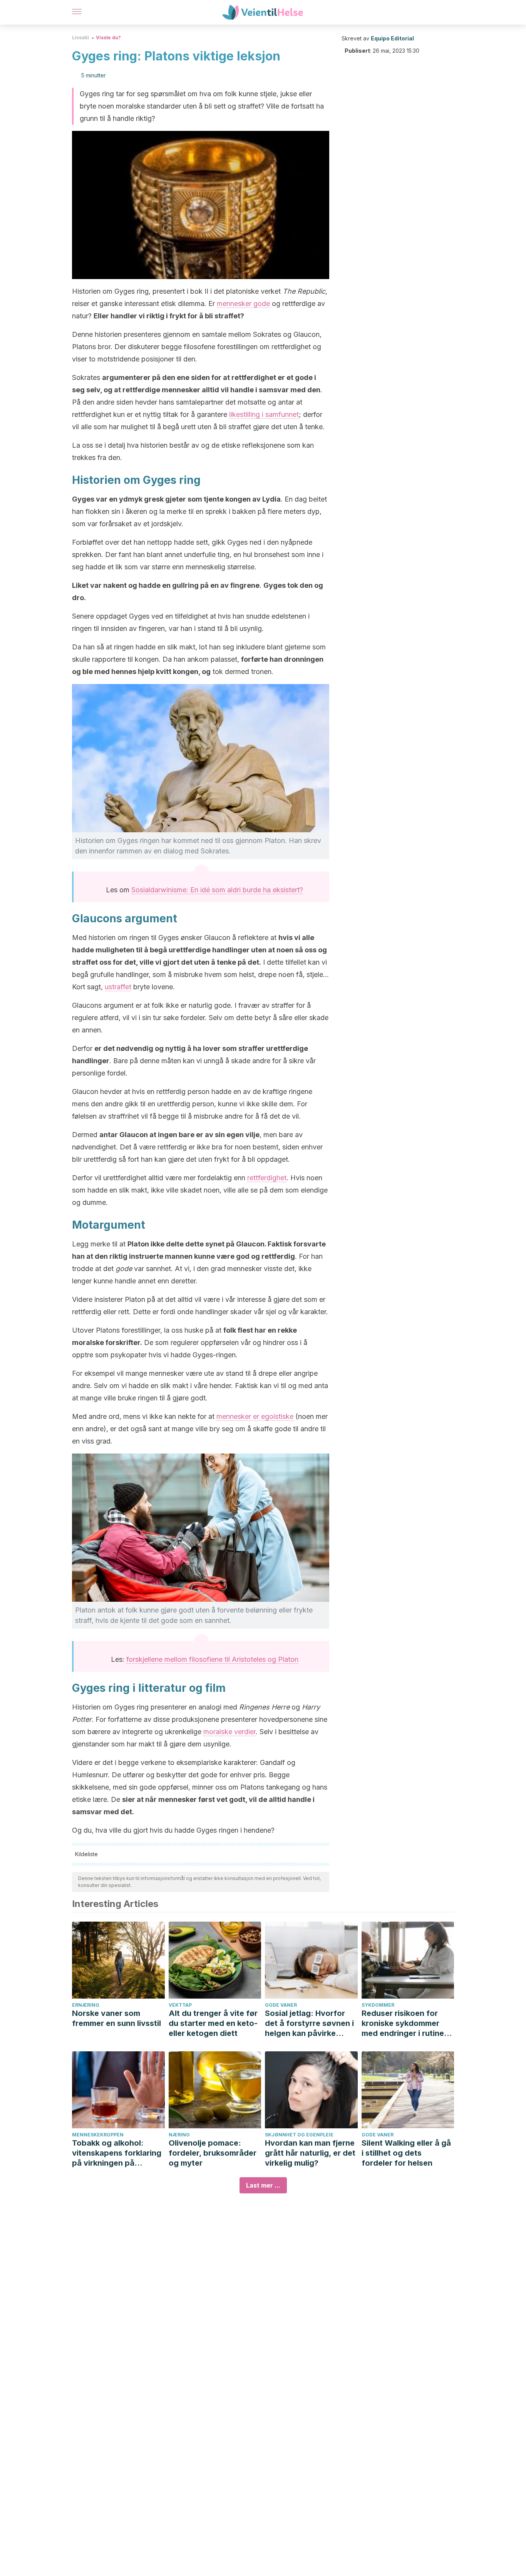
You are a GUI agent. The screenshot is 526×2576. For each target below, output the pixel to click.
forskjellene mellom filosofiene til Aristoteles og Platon (212, 1659)
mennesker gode (243, 304)
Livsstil (80, 38)
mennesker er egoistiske (255, 1416)
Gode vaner (281, 2005)
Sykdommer (378, 2005)
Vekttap (180, 2005)
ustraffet (118, 987)
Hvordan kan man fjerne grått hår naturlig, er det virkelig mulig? (310, 2153)
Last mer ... (263, 2185)
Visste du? (108, 38)
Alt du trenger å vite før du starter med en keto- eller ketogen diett (213, 2023)
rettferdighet (267, 1178)
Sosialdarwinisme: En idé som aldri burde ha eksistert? (217, 890)
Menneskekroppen (98, 2135)
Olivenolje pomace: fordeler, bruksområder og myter (213, 2153)
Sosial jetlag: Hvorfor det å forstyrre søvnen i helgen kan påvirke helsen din (309, 2023)
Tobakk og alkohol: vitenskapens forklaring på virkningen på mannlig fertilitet (117, 2153)
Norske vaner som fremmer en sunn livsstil (116, 2018)
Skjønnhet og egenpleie (299, 2135)
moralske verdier (229, 1732)
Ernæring (86, 2005)
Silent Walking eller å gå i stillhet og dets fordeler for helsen (406, 2153)
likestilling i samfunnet (264, 414)
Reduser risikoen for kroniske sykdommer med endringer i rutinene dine (407, 2023)
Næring (179, 2135)
